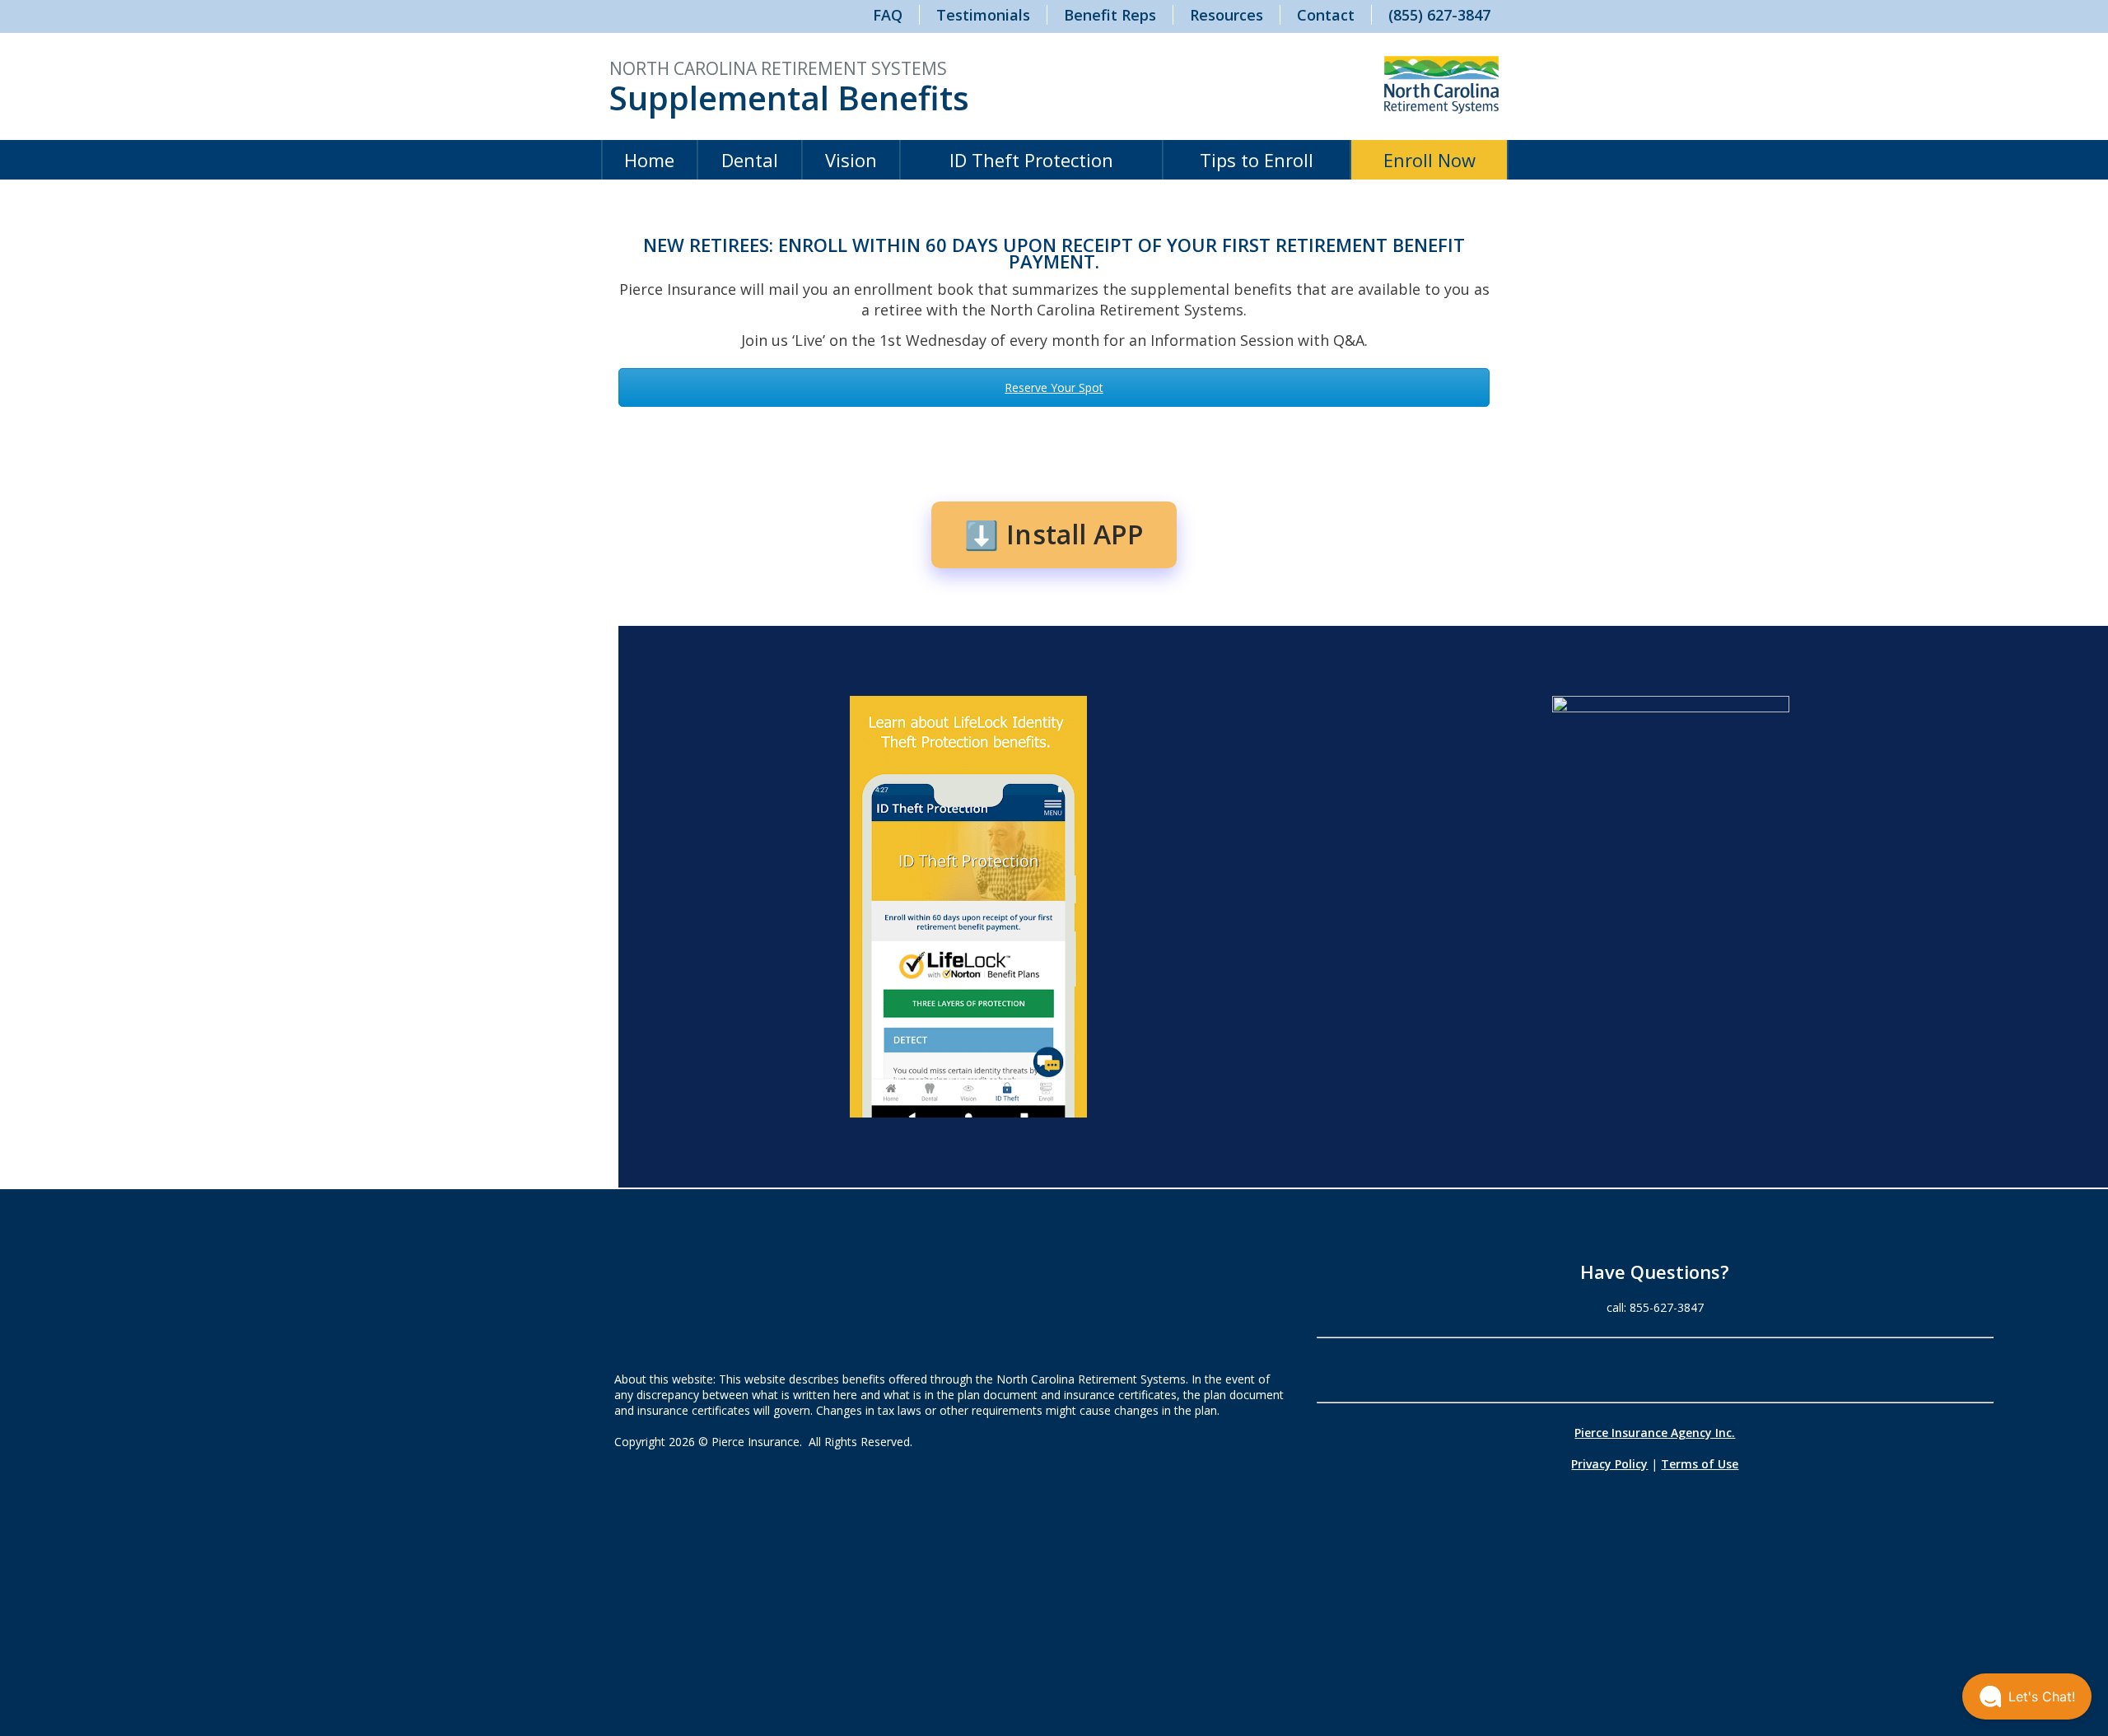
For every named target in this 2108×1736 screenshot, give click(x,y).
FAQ (888, 15)
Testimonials (983, 15)
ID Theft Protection (1031, 160)
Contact (1326, 15)
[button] (2027, 1696)
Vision (851, 160)
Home (649, 160)
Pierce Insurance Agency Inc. (1655, 1433)
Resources (1227, 15)
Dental (750, 160)
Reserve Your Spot (1054, 387)
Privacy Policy (1609, 1464)
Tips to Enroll (1257, 160)
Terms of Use (1700, 1464)
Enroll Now (1429, 160)
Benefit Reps (1110, 15)
